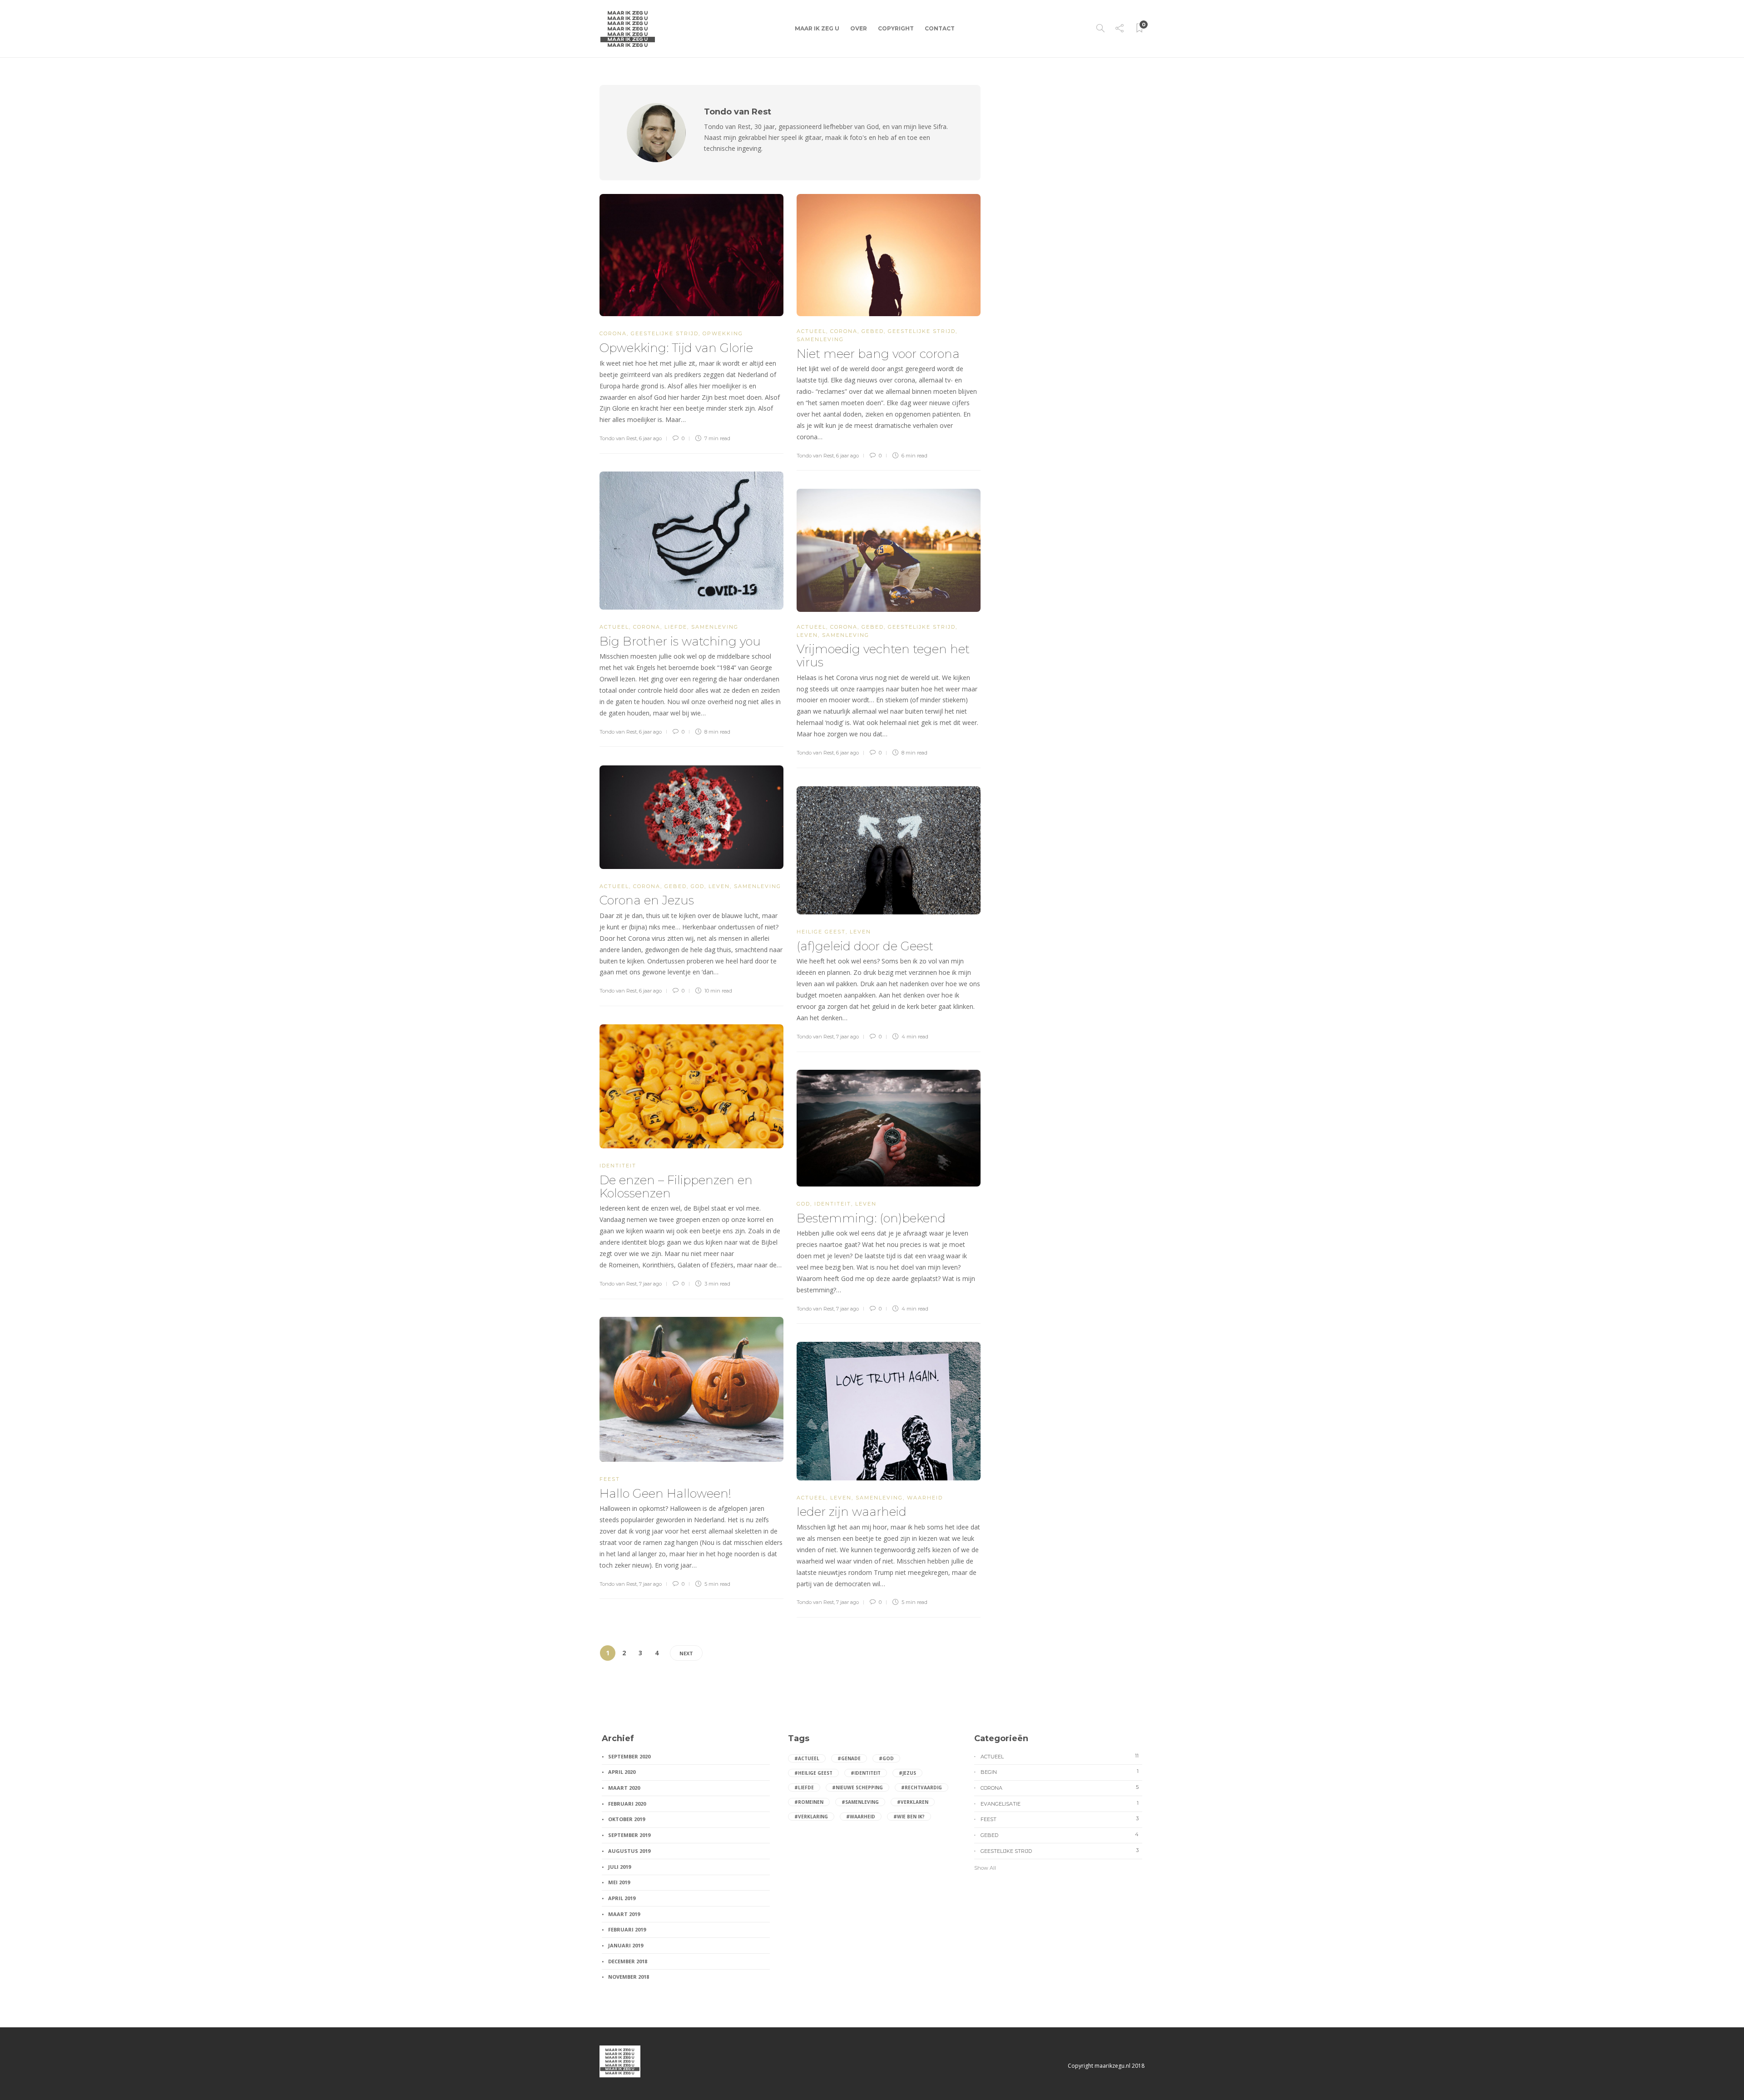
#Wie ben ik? (909, 1817)
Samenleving (820, 339)
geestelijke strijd (665, 333)
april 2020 (622, 1772)
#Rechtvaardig (922, 1787)
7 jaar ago (847, 1037)
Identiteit (618, 1166)
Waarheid (925, 1498)
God (698, 886)
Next (686, 1653)
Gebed (873, 331)
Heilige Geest (821, 932)
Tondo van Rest (618, 438)
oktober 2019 (627, 1819)
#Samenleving (860, 1802)
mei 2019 (619, 1882)
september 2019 (629, 1835)
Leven (807, 635)
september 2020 (629, 1756)
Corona (613, 333)
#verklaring (811, 1817)
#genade (849, 1758)
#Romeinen (809, 1802)
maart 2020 (624, 1788)
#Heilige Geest (813, 1773)
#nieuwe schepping (857, 1787)
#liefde (804, 1787)
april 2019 (622, 1898)
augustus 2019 (629, 1851)
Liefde (676, 627)
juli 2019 (619, 1867)
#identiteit (866, 1773)
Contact (940, 28)
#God (886, 1758)
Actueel (811, 331)
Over (859, 28)
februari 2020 (627, 1804)
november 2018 (629, 1977)
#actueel (807, 1758)
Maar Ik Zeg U (817, 28)
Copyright (896, 28)
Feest (610, 1479)
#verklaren (913, 1802)
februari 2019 (627, 1929)
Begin (1060, 1772)
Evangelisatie (1060, 1803)
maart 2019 (624, 1914)
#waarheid (861, 1817)
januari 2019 (626, 1945)
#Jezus (907, 1773)
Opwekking (723, 333)
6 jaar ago (650, 438)
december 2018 (628, 1961)
